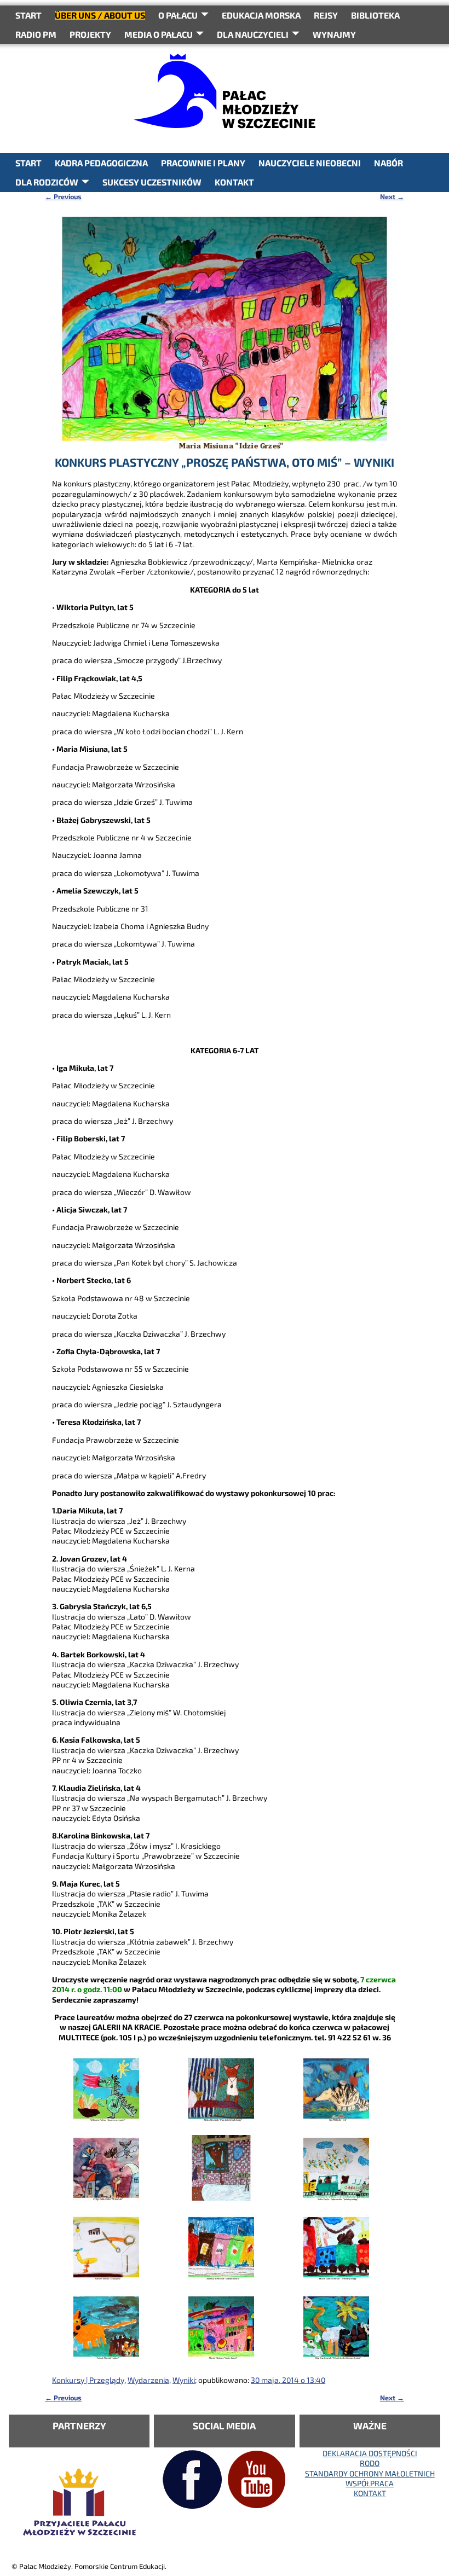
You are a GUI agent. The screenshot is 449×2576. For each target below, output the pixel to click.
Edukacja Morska (261, 15)
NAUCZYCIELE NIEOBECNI (310, 163)
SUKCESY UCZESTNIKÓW (152, 182)
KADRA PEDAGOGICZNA (101, 163)
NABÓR (388, 163)
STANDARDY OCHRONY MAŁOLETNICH (370, 2473)
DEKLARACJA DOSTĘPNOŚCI (370, 2453)
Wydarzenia (148, 2380)
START (28, 15)
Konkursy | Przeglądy (88, 2380)
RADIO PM (36, 34)
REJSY (326, 15)
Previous (63, 196)
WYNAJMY (334, 34)
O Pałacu (178, 15)
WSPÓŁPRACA (370, 2483)
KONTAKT (234, 182)
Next (392, 196)
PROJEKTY (90, 34)
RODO (370, 2463)
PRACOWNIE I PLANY (203, 163)
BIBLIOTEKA (375, 15)
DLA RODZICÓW (47, 182)
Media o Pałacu (159, 34)
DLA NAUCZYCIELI (253, 34)
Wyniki (184, 2380)
